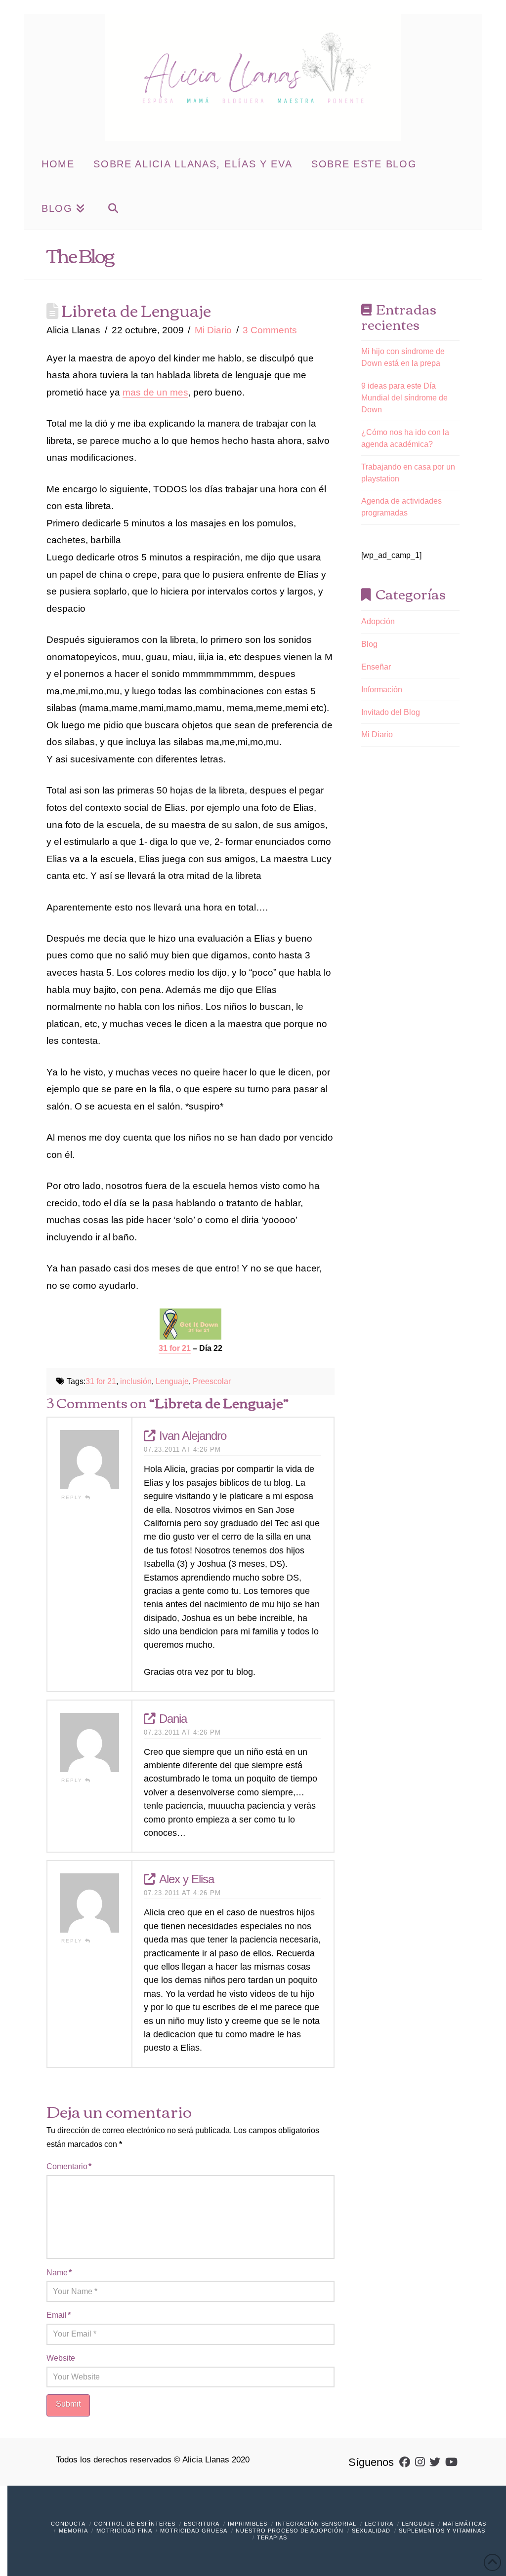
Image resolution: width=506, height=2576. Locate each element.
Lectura (379, 2524)
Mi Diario (213, 330)
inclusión (136, 1381)
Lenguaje (172, 1381)
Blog (369, 644)
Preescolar (212, 1381)
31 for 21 (101, 1381)
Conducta (68, 2524)
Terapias (272, 2537)
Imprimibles (248, 2524)
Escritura (202, 2524)
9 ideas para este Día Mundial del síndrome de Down (404, 398)
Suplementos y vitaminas (442, 2531)
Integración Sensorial (316, 2524)
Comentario (69, 2166)
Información (382, 690)
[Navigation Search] (113, 207)
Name (59, 2273)
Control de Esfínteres (135, 2524)
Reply (73, 1497)
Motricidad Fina (124, 2531)
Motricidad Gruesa (194, 2531)
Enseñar (376, 667)
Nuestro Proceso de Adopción (290, 2531)
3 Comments (270, 330)
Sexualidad (371, 2531)
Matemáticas (464, 2524)
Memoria (73, 2531)
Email (58, 2315)
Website (61, 2358)
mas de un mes (155, 392)
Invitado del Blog (391, 712)
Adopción (378, 621)
